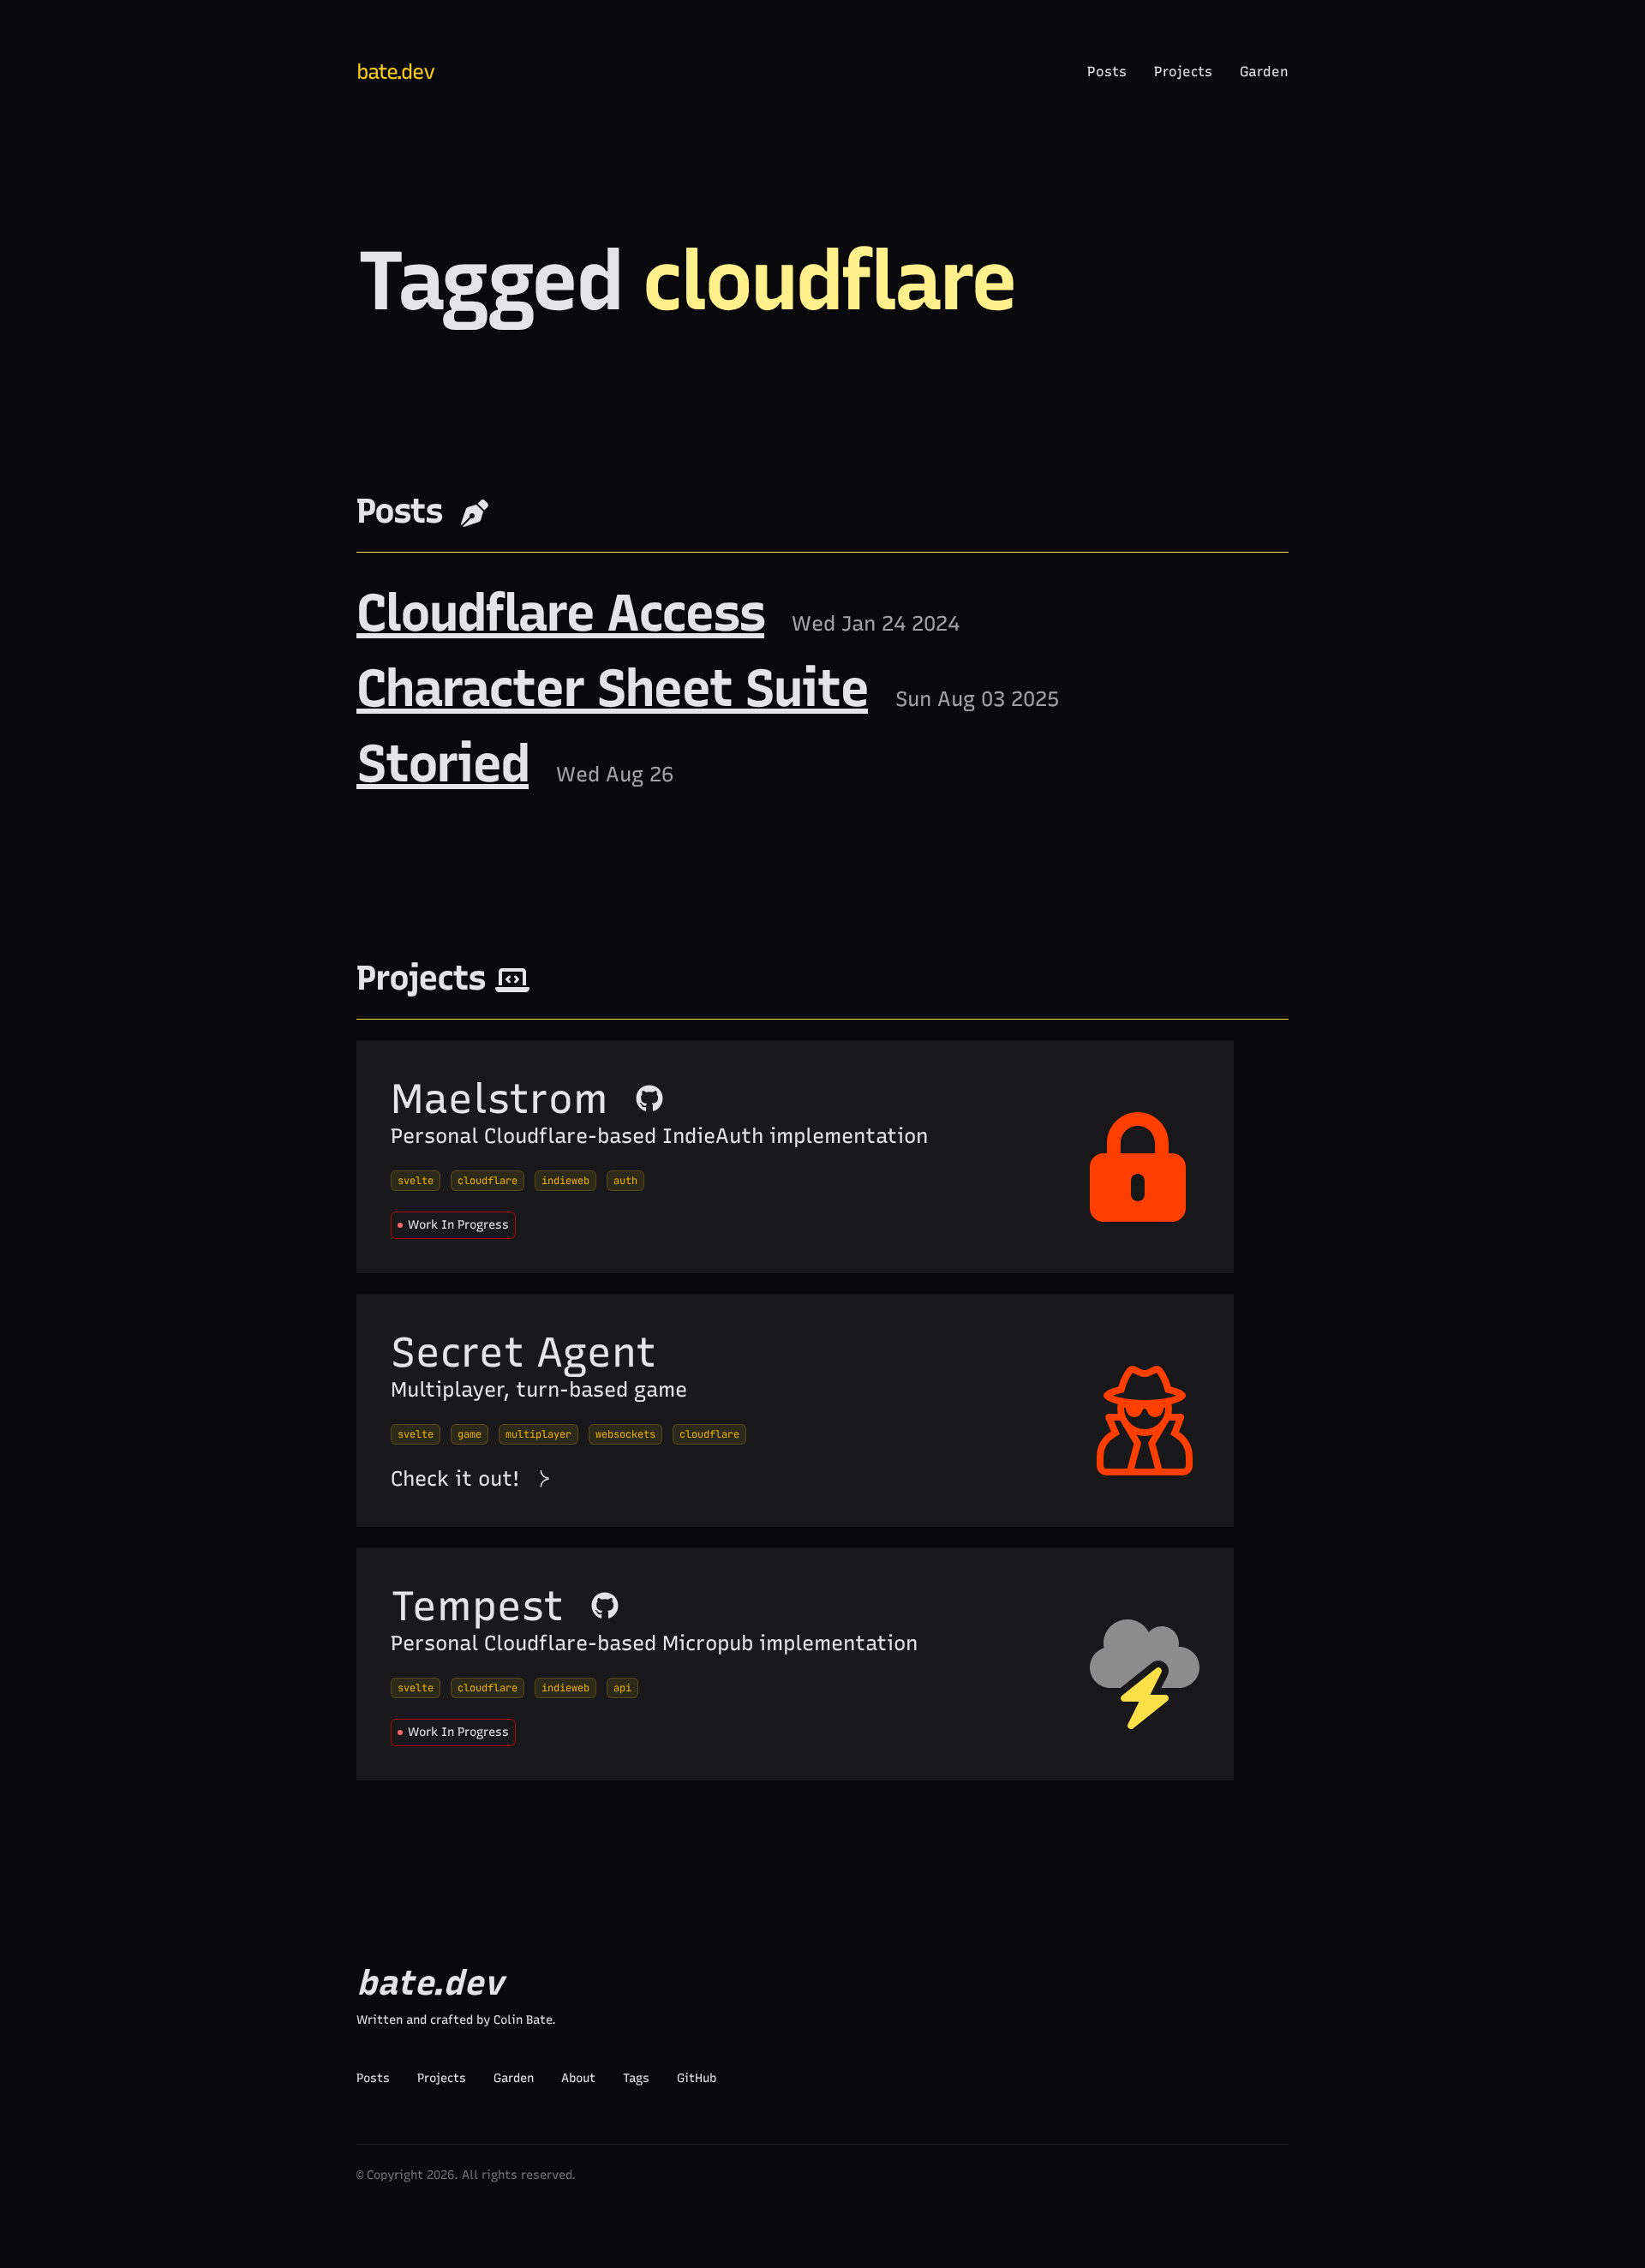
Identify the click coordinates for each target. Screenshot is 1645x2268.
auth (625, 1181)
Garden (1264, 72)
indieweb (565, 1181)
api (622, 1688)
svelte (416, 1181)
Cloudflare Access (560, 613)
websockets (625, 1434)
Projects (1183, 72)
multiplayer (538, 1434)
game (470, 1434)
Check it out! (455, 1478)
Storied (443, 763)
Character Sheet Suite (612, 688)
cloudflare (488, 1181)
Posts (1107, 72)
